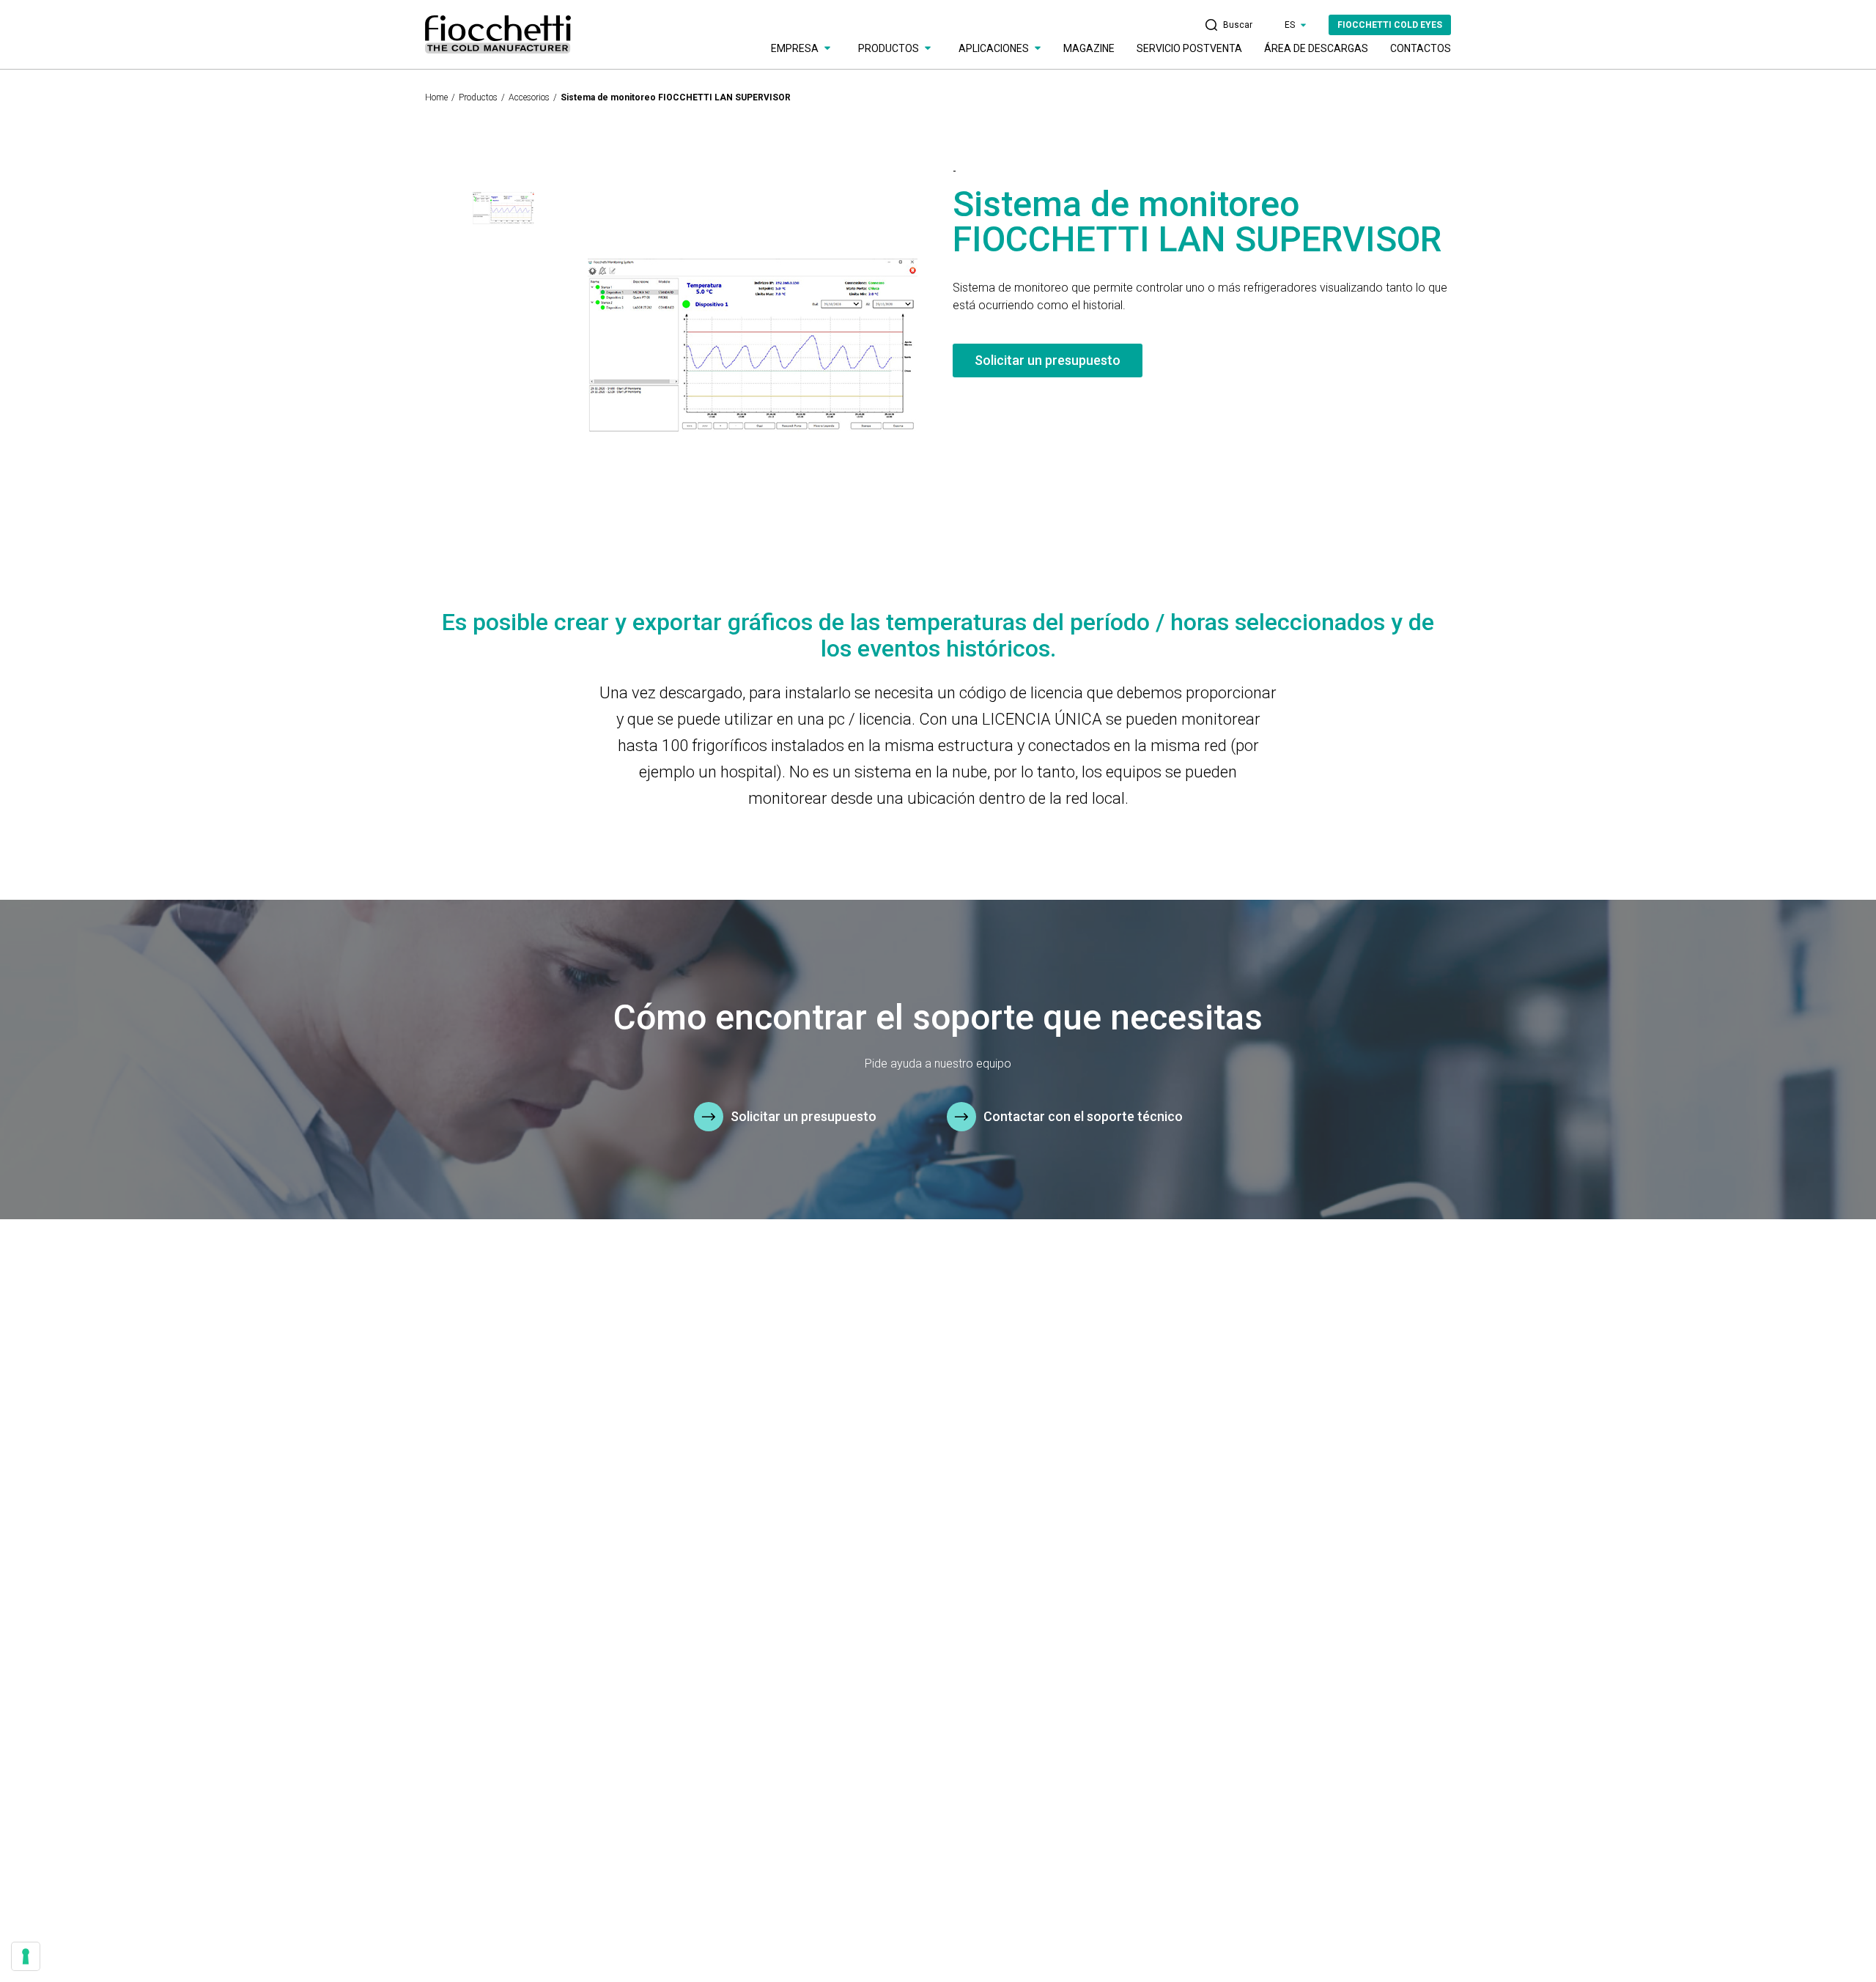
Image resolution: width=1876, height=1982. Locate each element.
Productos (478, 97)
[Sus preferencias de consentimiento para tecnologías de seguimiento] (26, 1956)
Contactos (1421, 48)
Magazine (1089, 48)
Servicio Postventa (1189, 48)
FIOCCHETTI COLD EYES (1390, 25)
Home (436, 97)
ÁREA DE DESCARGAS (1316, 48)
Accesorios (529, 97)
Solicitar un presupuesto (1048, 360)
